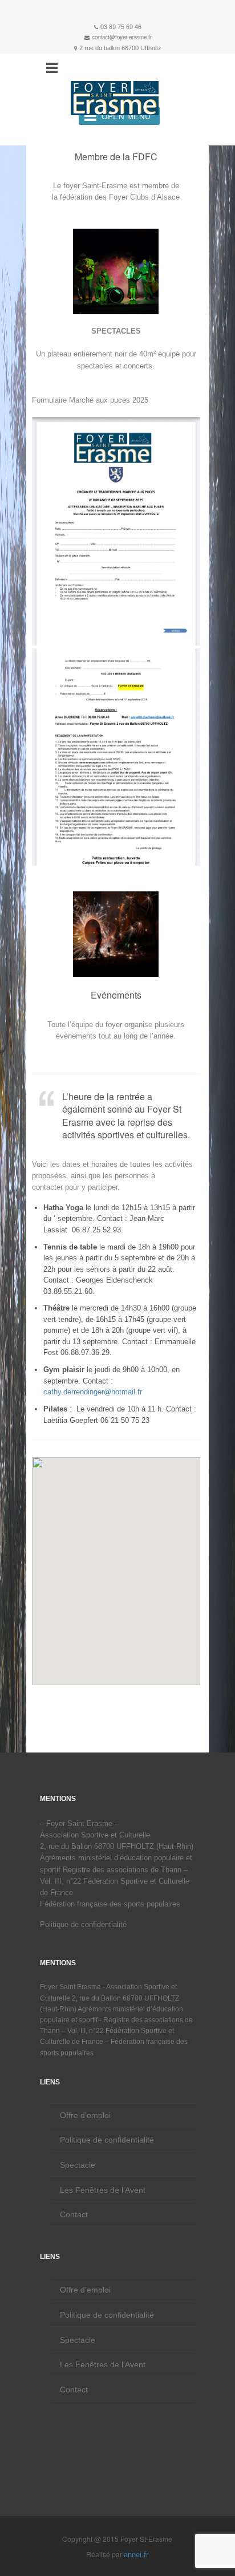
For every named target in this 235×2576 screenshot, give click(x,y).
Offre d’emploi (85, 2115)
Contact (74, 2214)
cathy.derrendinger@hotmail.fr (93, 1392)
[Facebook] (117, 12)
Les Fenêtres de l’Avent (103, 2190)
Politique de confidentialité (83, 1924)
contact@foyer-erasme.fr (122, 37)
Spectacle (78, 2165)
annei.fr (136, 2555)
